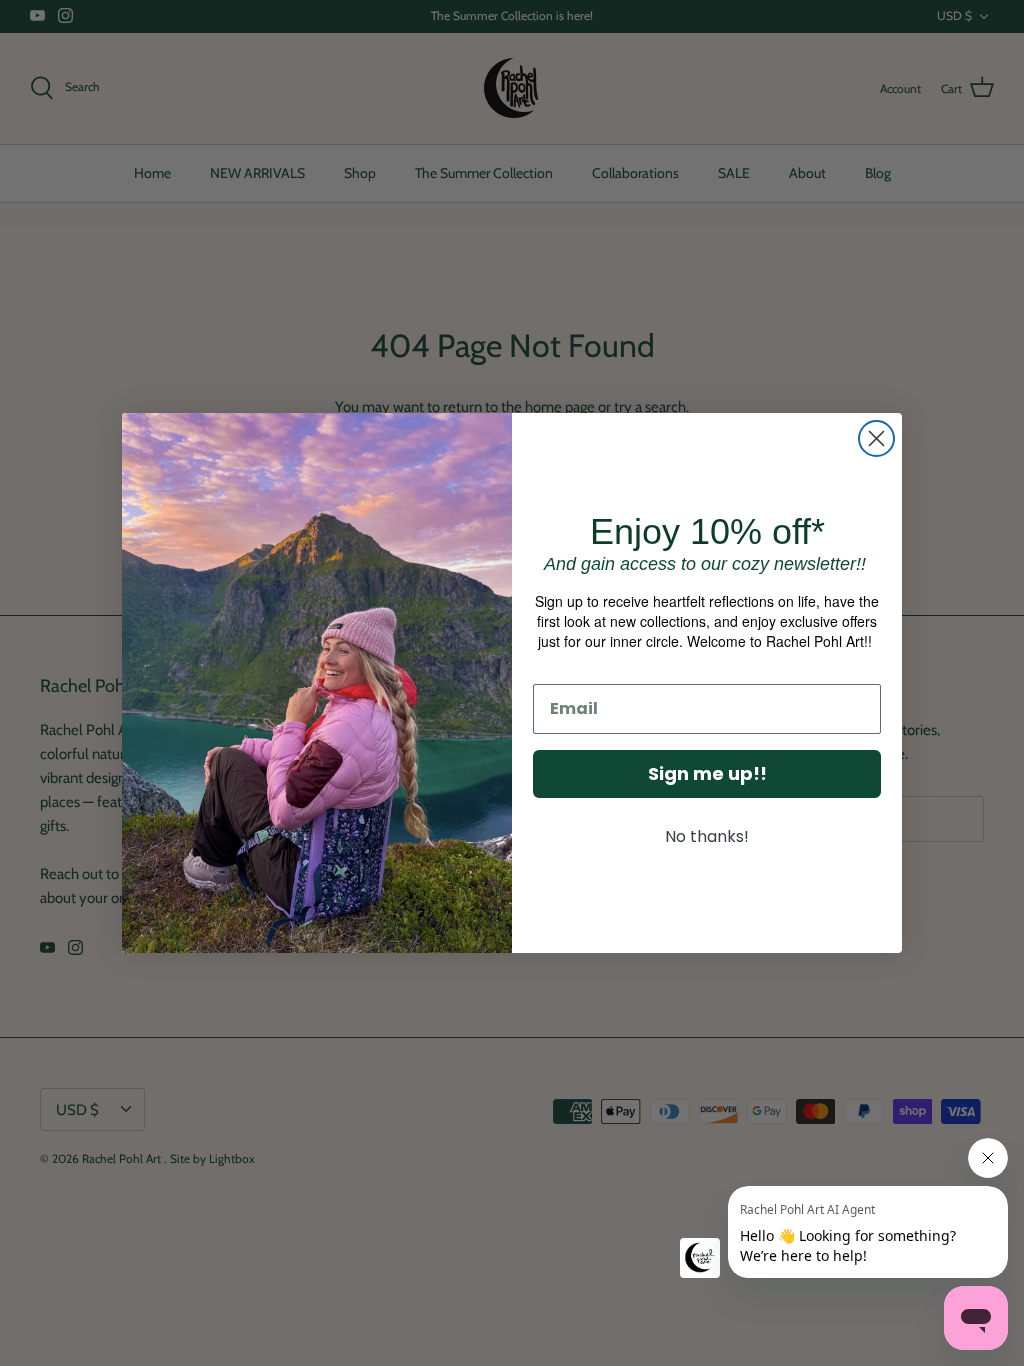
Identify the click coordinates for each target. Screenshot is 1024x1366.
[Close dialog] (876, 438)
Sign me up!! (707, 773)
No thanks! (707, 836)
